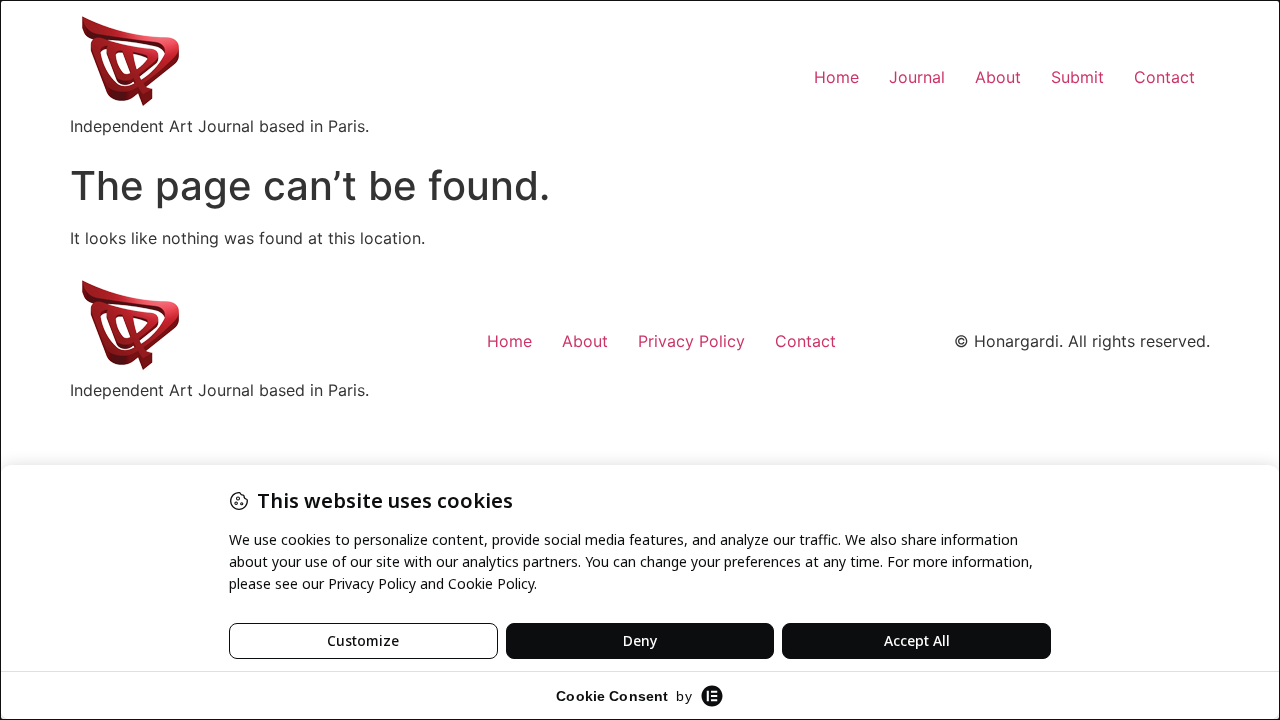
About (998, 77)
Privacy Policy (691, 341)
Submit (1077, 77)
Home (836, 77)
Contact (1164, 77)
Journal (917, 77)
